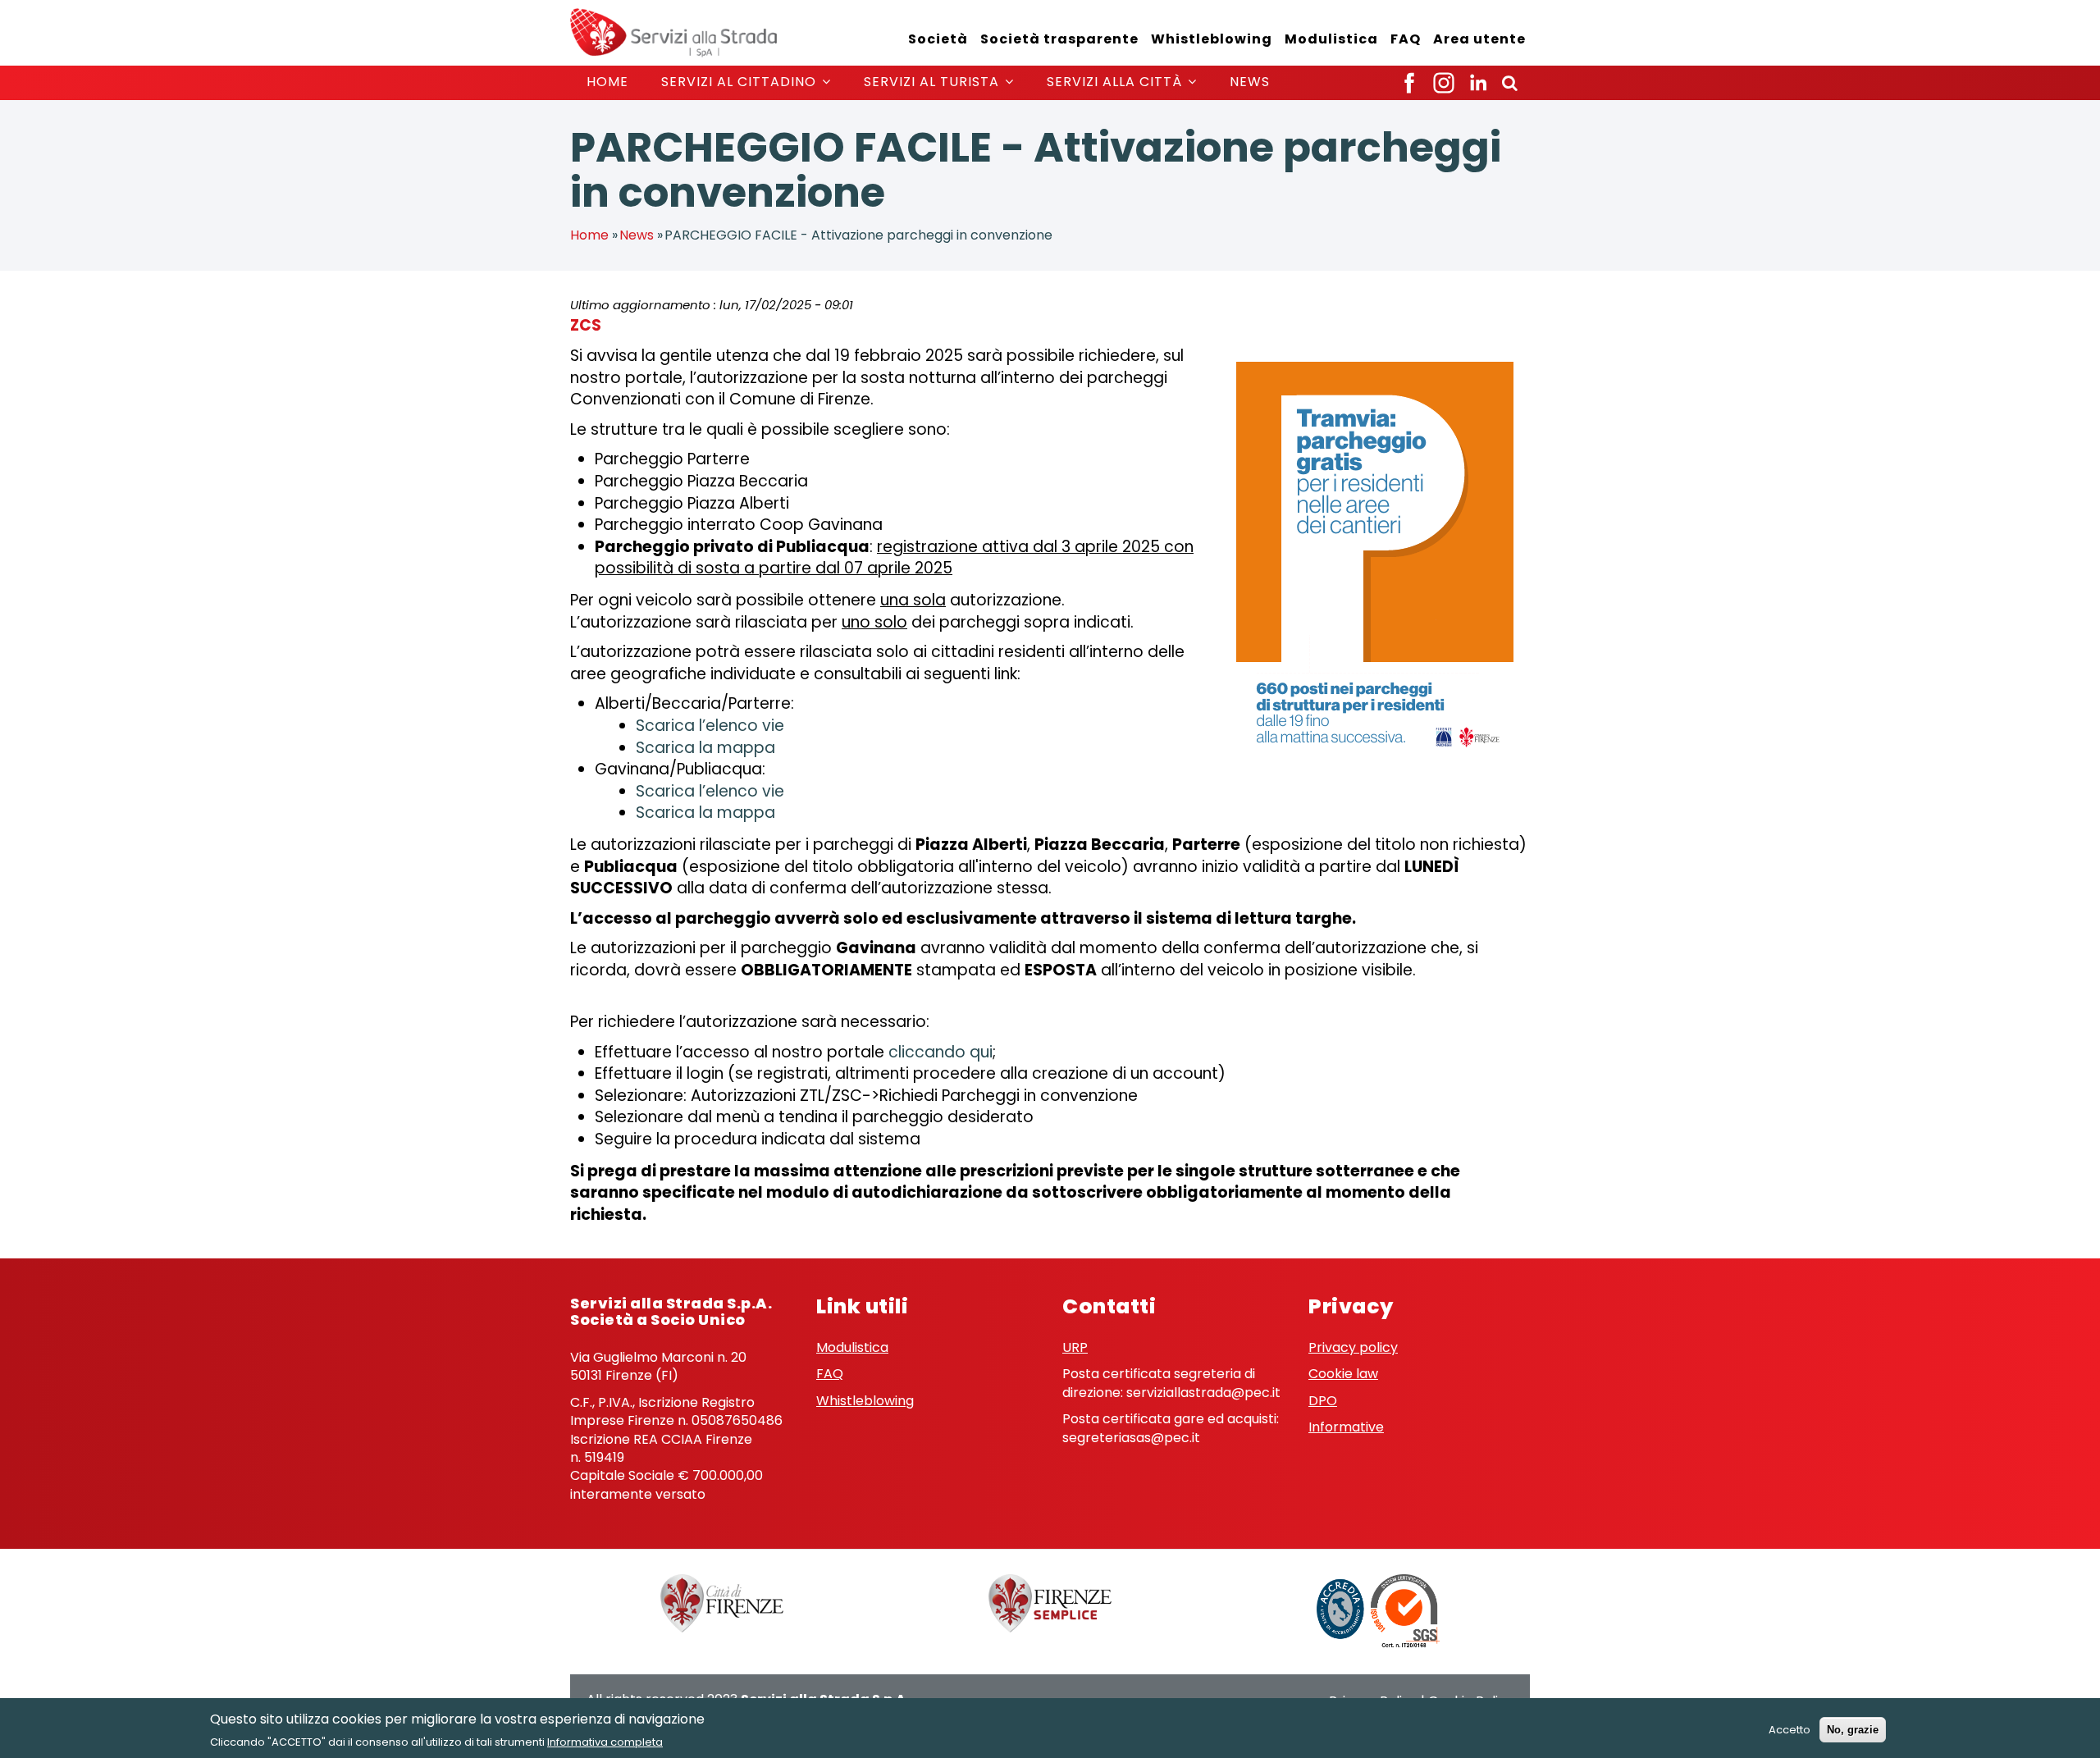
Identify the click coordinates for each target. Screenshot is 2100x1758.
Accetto (1790, 1730)
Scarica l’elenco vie (710, 726)
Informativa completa (605, 1741)
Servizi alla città (1116, 82)
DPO (1323, 1401)
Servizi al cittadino (741, 82)
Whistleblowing (1212, 39)
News (1250, 82)
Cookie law (1343, 1374)
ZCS (586, 325)
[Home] (673, 32)
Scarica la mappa (705, 748)
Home (607, 82)
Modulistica (1331, 39)
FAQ (1406, 39)
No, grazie (1853, 1730)
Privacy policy (1353, 1347)
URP (1075, 1347)
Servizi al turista (934, 82)
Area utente (1479, 39)
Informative (1346, 1427)
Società (938, 39)
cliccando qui (940, 1052)
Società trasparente (1059, 39)
